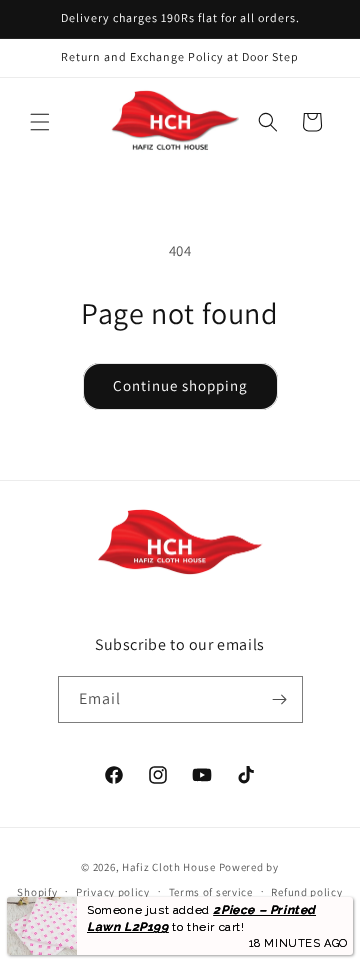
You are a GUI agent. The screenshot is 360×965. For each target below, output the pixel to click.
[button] (40, 122)
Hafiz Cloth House (169, 867)
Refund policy (306, 892)
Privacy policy (113, 892)
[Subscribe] (280, 699)
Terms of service (211, 892)
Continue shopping (180, 385)
